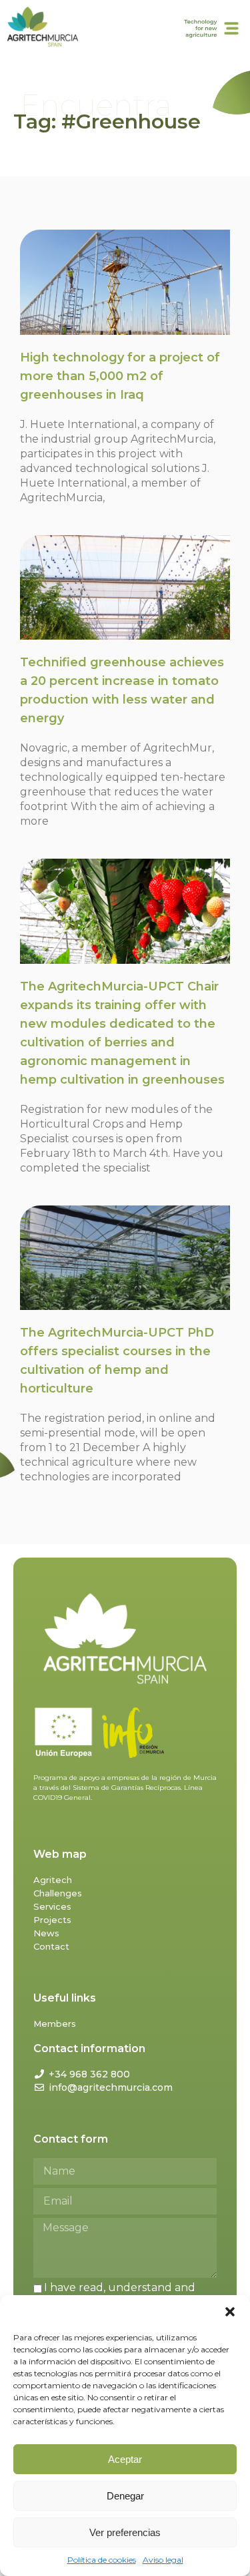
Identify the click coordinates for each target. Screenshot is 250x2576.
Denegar (125, 2496)
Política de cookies (102, 2560)
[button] (230, 2312)
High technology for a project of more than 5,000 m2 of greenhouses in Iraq (120, 376)
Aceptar (125, 2459)
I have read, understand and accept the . (114, 2294)
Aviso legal (163, 2560)
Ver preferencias (125, 2532)
